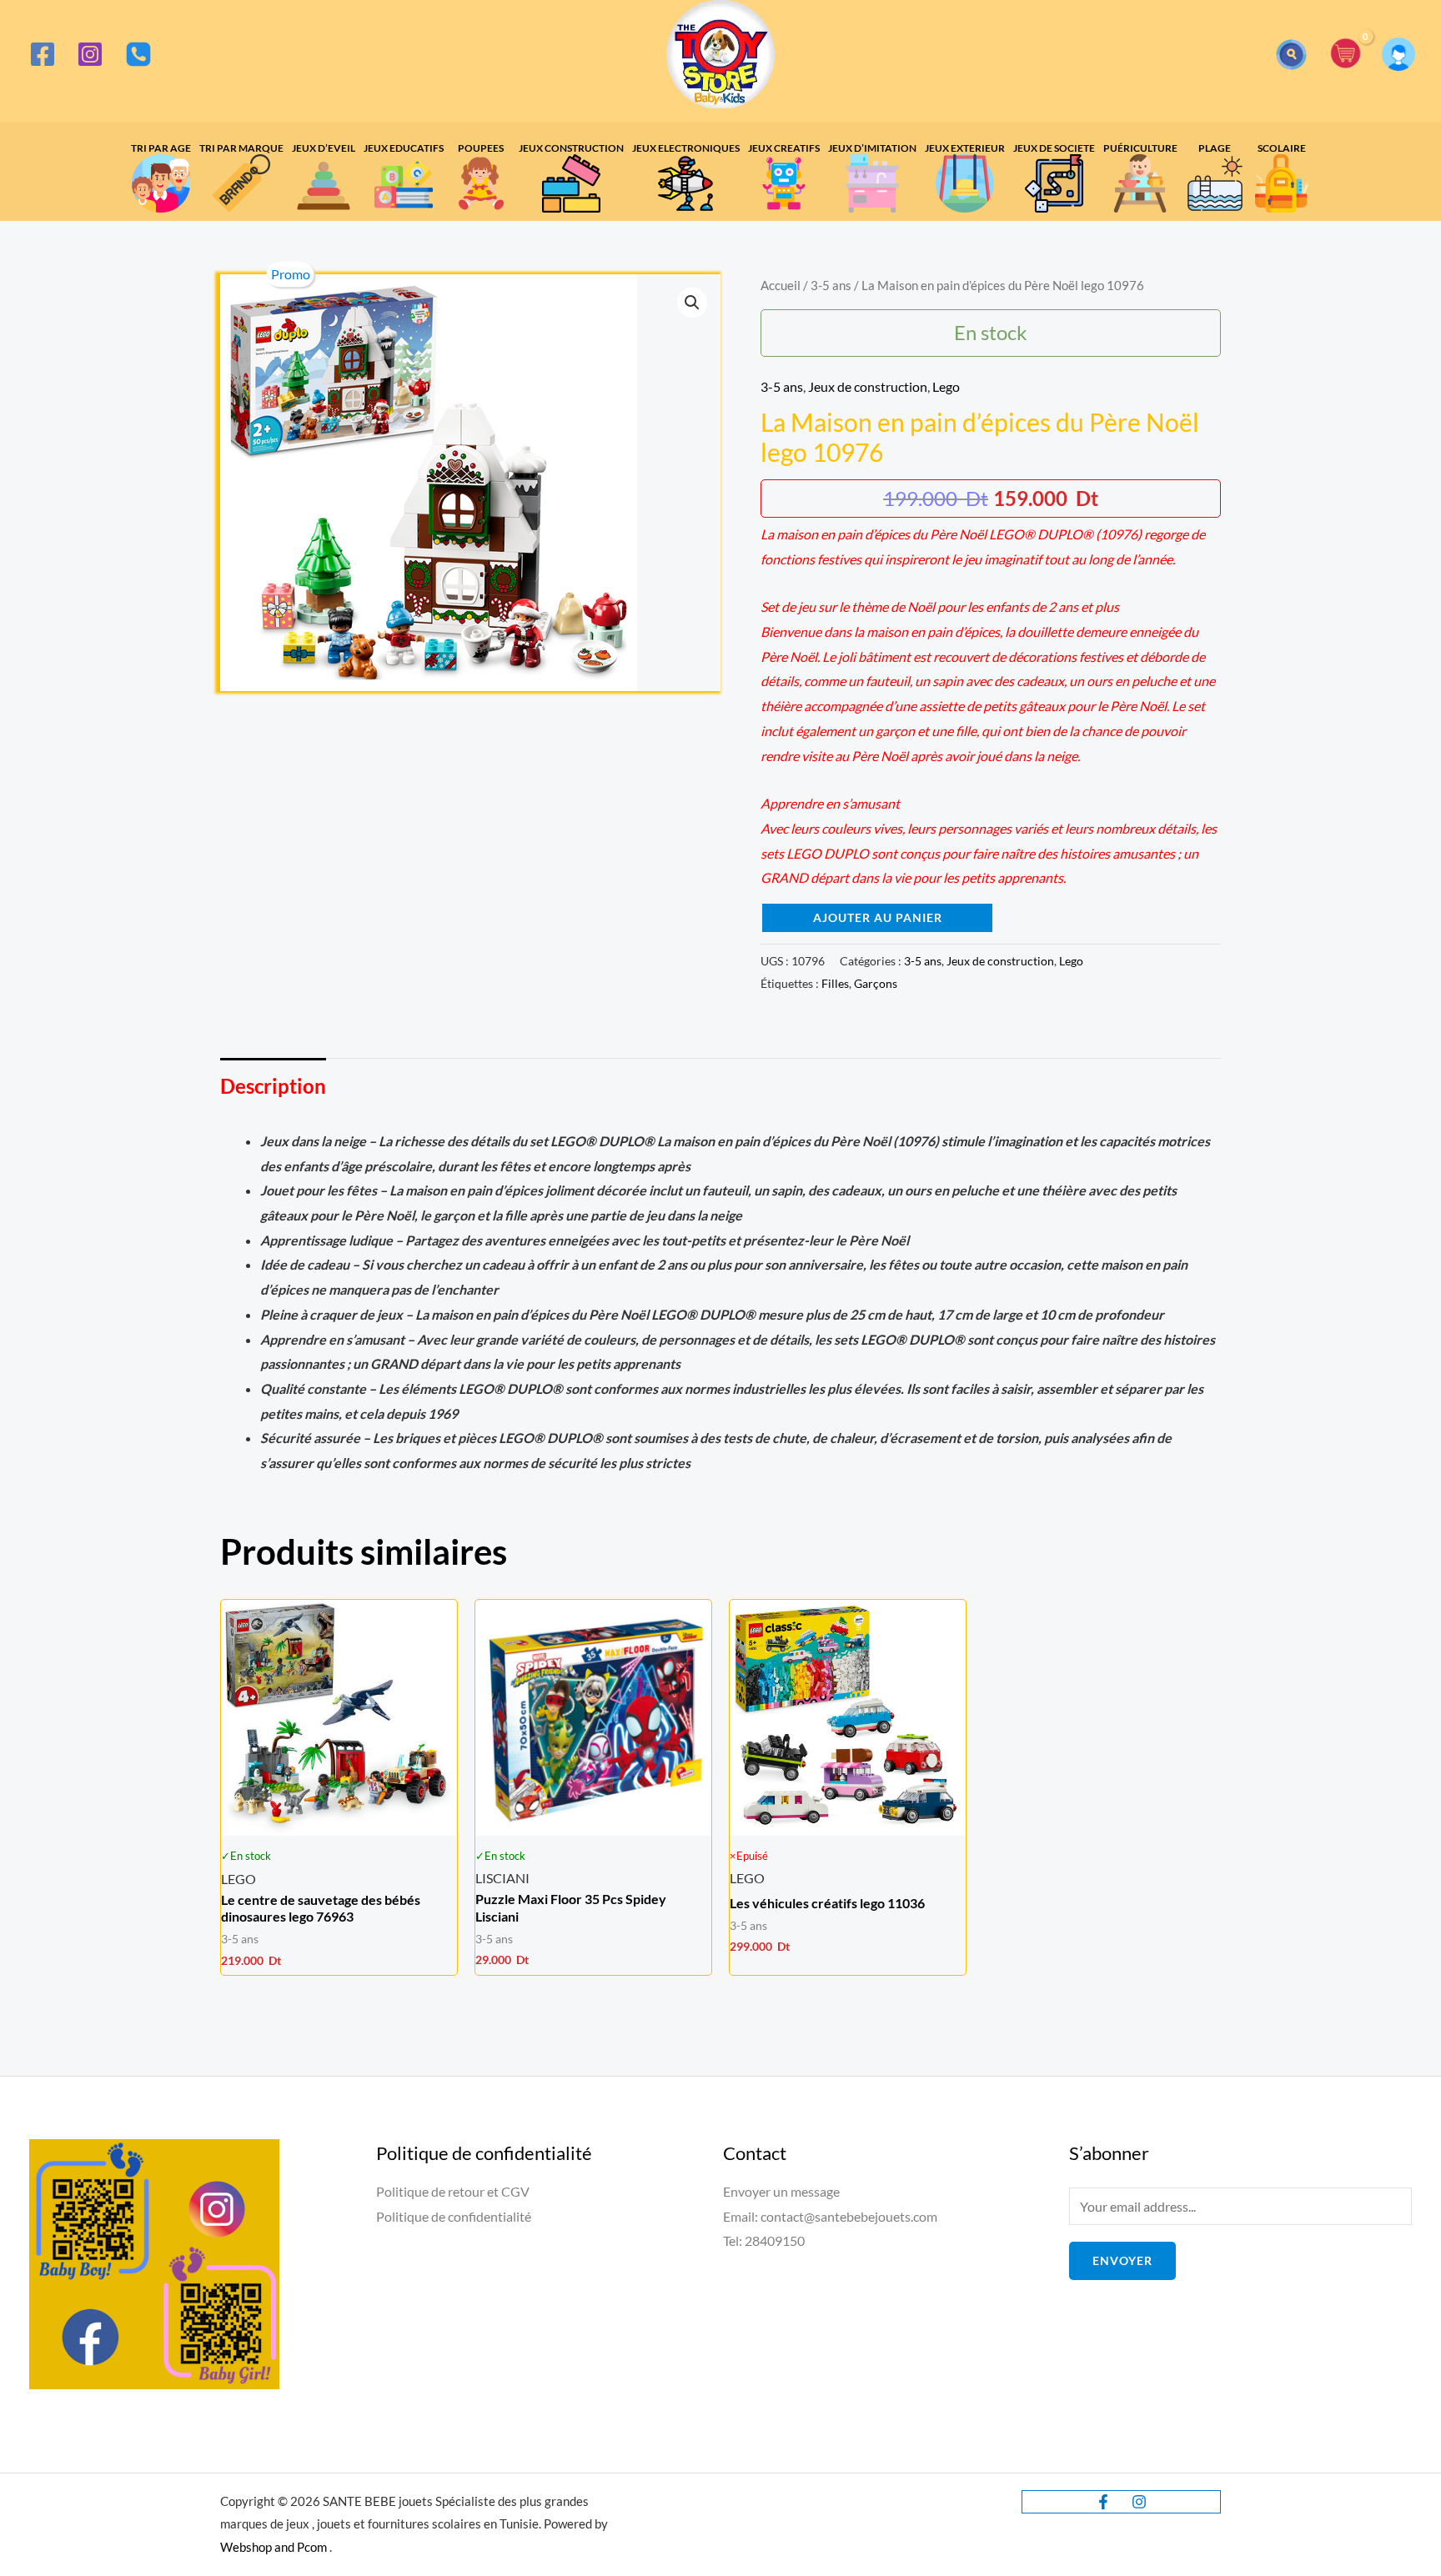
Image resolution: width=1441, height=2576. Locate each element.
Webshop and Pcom (274, 2547)
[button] (1291, 55)
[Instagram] (90, 54)
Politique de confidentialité (454, 2216)
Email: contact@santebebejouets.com (830, 2216)
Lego (946, 386)
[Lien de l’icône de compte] (1398, 54)
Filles (835, 983)
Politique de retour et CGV (453, 2191)
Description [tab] (273, 1086)
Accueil (781, 285)
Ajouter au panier (878, 917)
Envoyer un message (781, 2191)
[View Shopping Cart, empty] (1346, 55)
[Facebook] (43, 54)
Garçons (876, 983)
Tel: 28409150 (764, 2240)
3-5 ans (831, 285)
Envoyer (1122, 2260)
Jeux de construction (868, 386)
